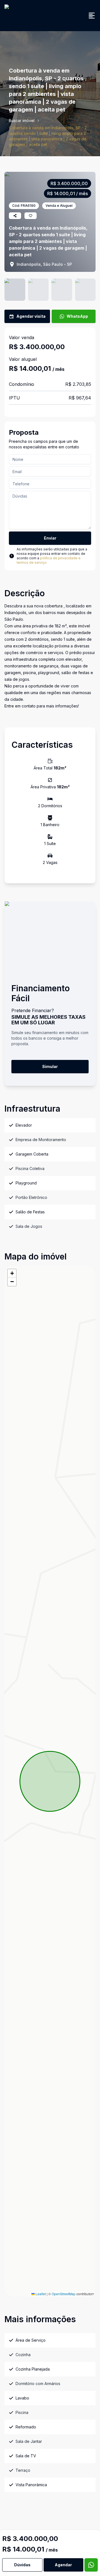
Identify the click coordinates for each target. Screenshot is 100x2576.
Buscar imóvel (22, 121)
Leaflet (40, 2294)
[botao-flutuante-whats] (91, 2565)
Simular (50, 1066)
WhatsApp (77, 316)
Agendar (63, 2565)
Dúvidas (22, 2565)
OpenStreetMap (64, 2294)
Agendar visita (31, 316)
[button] (12, 1273)
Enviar (50, 538)
